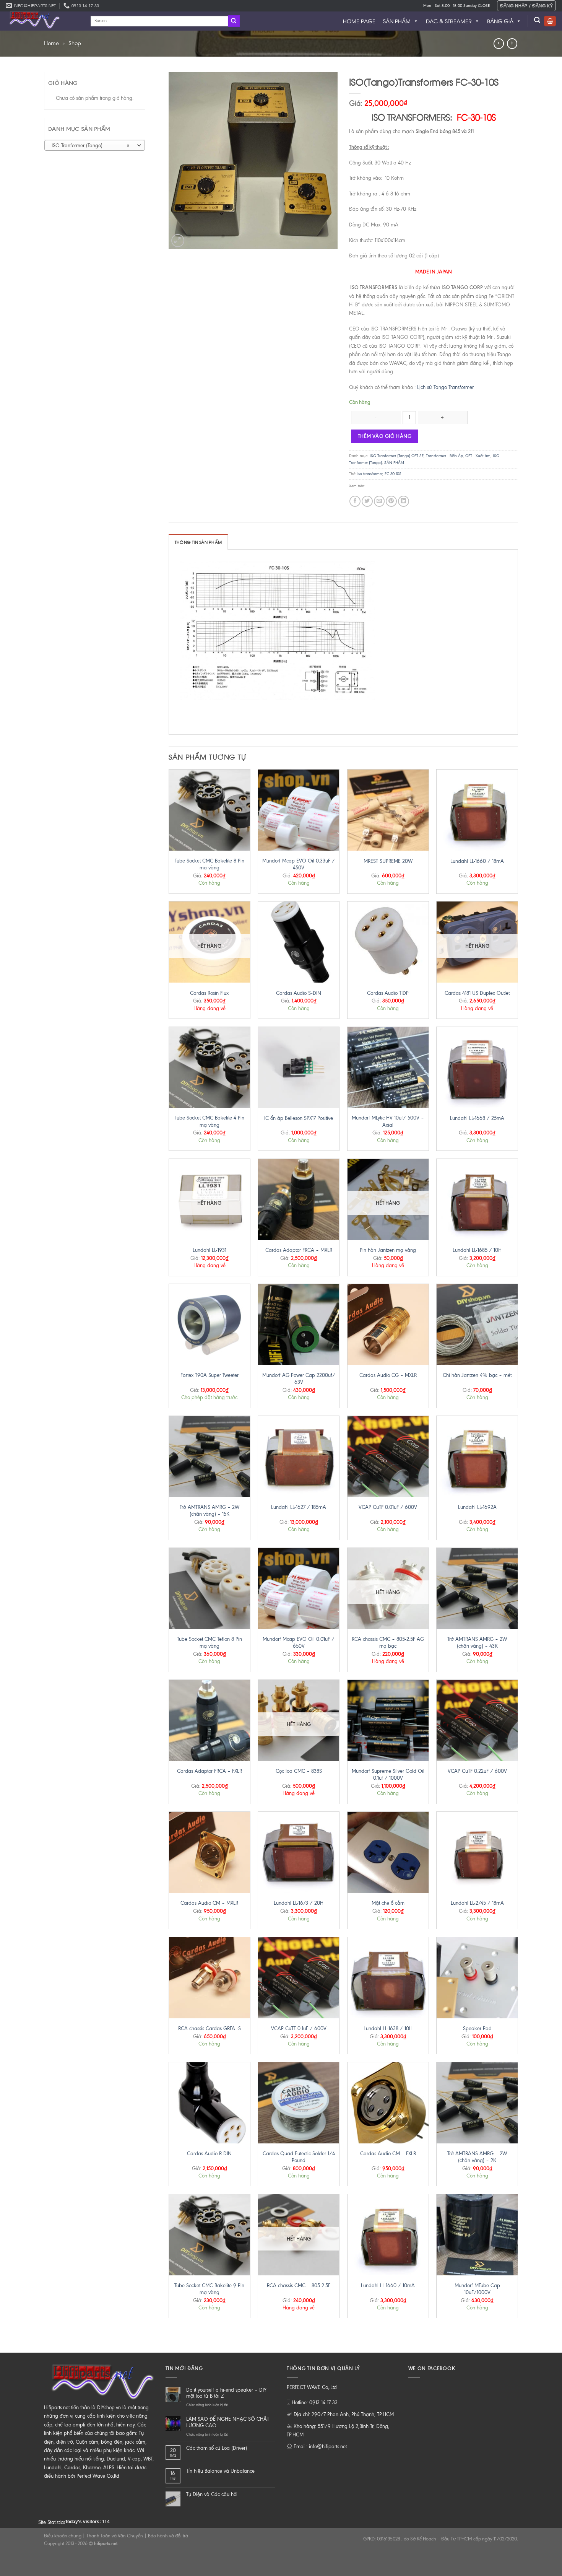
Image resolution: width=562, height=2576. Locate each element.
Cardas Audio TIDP (388, 993)
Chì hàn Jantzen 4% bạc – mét (477, 1375)
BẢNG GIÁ (500, 21)
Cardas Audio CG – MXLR (388, 1375)
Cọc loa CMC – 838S (299, 1771)
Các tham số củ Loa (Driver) (217, 2448)
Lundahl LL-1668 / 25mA (477, 1118)
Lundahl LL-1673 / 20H (299, 1903)
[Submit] (234, 21)
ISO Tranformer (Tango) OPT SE (397, 456)
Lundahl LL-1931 (210, 1250)
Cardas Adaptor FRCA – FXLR (210, 1771)
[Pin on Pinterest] (391, 501)
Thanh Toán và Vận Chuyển (115, 2536)
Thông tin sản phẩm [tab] (198, 542)
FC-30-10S (393, 474)
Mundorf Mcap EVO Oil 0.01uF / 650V (299, 1643)
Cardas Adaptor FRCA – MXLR (299, 1250)
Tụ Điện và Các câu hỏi (212, 2494)
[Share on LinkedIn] (404, 501)
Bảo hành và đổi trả (168, 2536)
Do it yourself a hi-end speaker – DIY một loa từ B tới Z (226, 2393)
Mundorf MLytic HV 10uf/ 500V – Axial (388, 1121)
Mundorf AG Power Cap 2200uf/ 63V (299, 1379)
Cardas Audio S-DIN (299, 993)
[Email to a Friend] (379, 501)
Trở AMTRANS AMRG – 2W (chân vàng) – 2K (477, 2157)
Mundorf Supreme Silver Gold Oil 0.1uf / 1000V (388, 1775)
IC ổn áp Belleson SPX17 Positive (299, 1118)
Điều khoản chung (63, 2536)
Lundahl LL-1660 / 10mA (388, 2286)
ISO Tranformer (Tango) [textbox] (91, 146)
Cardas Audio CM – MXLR (209, 1903)
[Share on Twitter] (367, 501)
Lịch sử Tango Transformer (445, 387)
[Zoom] (178, 241)
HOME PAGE (359, 21)
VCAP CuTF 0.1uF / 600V (299, 2028)
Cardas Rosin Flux (209, 993)
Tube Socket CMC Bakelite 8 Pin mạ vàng (210, 864)
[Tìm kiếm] (537, 20)
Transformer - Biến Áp (444, 456)
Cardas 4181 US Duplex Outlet (477, 993)
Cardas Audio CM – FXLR (388, 2154)
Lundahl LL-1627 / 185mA (299, 1507)
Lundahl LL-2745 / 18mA (477, 1903)
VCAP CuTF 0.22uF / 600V (477, 1771)
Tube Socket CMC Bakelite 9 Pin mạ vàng (209, 2289)
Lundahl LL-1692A (477, 1507)
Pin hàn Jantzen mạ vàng (388, 1250)
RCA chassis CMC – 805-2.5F (299, 2286)
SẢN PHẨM (397, 21)
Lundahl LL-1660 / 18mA (477, 861)
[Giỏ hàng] (550, 21)
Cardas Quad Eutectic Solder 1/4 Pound (299, 2157)
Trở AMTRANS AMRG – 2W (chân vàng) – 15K (210, 1511)
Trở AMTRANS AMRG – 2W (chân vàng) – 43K (477, 1643)
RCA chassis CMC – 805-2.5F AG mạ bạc (388, 1643)
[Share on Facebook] (355, 501)
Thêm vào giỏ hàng (385, 436)
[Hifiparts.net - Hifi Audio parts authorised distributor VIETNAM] (42, 21)
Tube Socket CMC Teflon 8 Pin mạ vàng (210, 1643)
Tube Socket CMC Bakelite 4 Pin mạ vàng (210, 1121)
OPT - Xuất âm (478, 456)
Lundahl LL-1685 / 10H (477, 1250)
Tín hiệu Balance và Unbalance (220, 2471)
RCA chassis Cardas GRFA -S (210, 2028)
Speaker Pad (477, 2028)
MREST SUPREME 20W (388, 861)
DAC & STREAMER (449, 21)
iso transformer (370, 474)
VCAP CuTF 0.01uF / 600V (388, 1507)
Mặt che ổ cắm (388, 1903)
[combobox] (95, 145)
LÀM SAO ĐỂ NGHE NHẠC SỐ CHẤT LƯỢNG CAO (228, 2422)
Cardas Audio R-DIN (209, 2154)
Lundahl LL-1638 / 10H (388, 2028)
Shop (75, 43)
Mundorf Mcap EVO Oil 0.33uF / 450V (299, 864)
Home (51, 43)
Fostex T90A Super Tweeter (210, 1375)
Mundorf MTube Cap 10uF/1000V (477, 2289)
